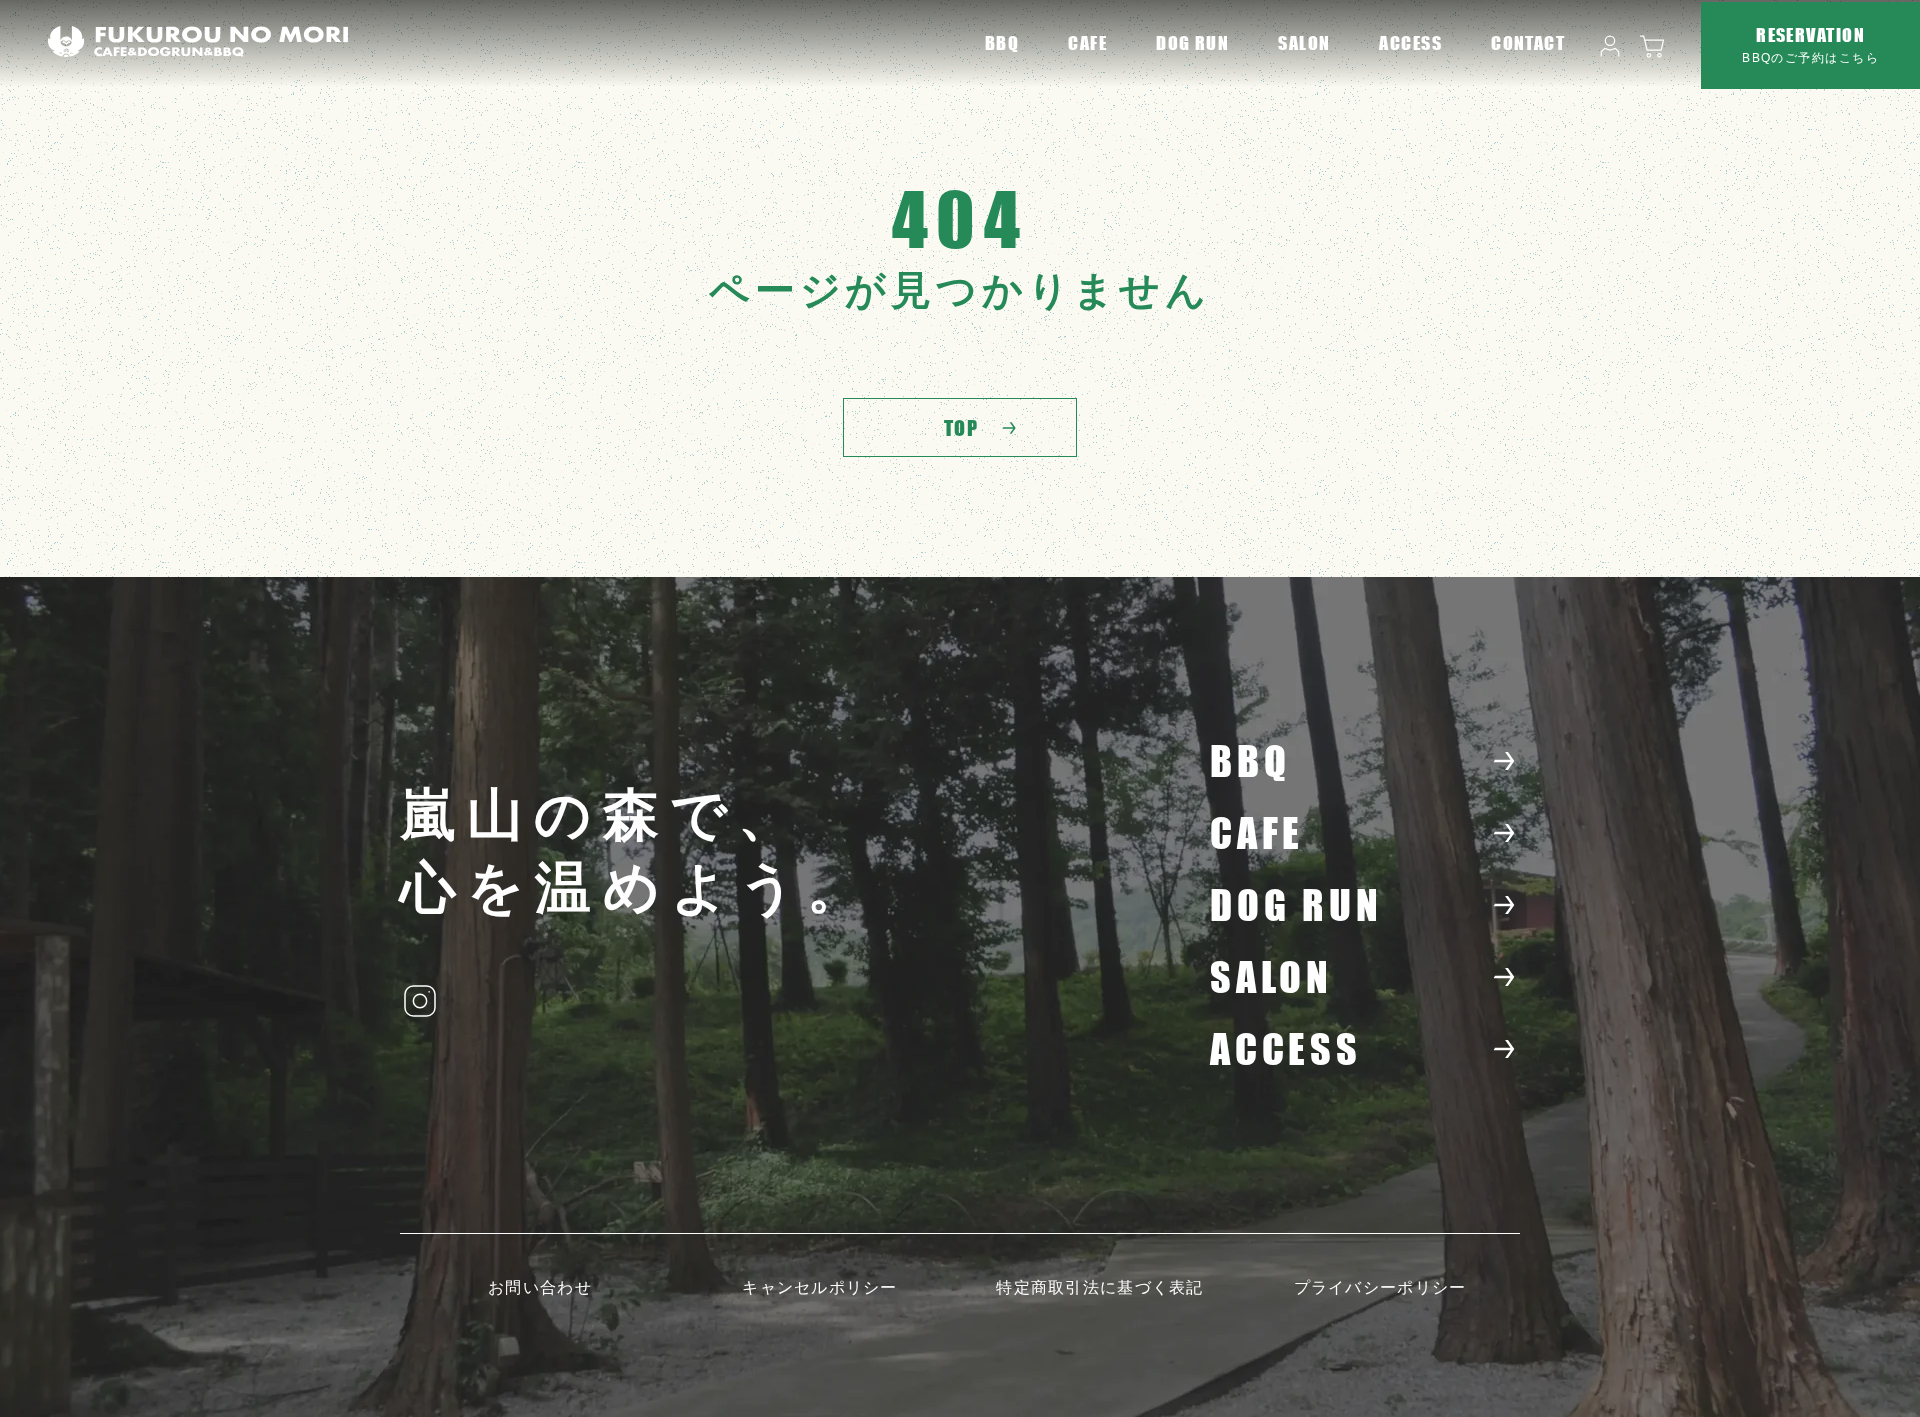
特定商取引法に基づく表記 (1099, 1287)
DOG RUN (1192, 43)
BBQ (1002, 43)
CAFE (1087, 43)
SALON (1304, 43)
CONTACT (1528, 43)
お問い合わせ (540, 1287)
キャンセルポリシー (820, 1287)
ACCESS (1410, 43)
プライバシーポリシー (1380, 1287)
